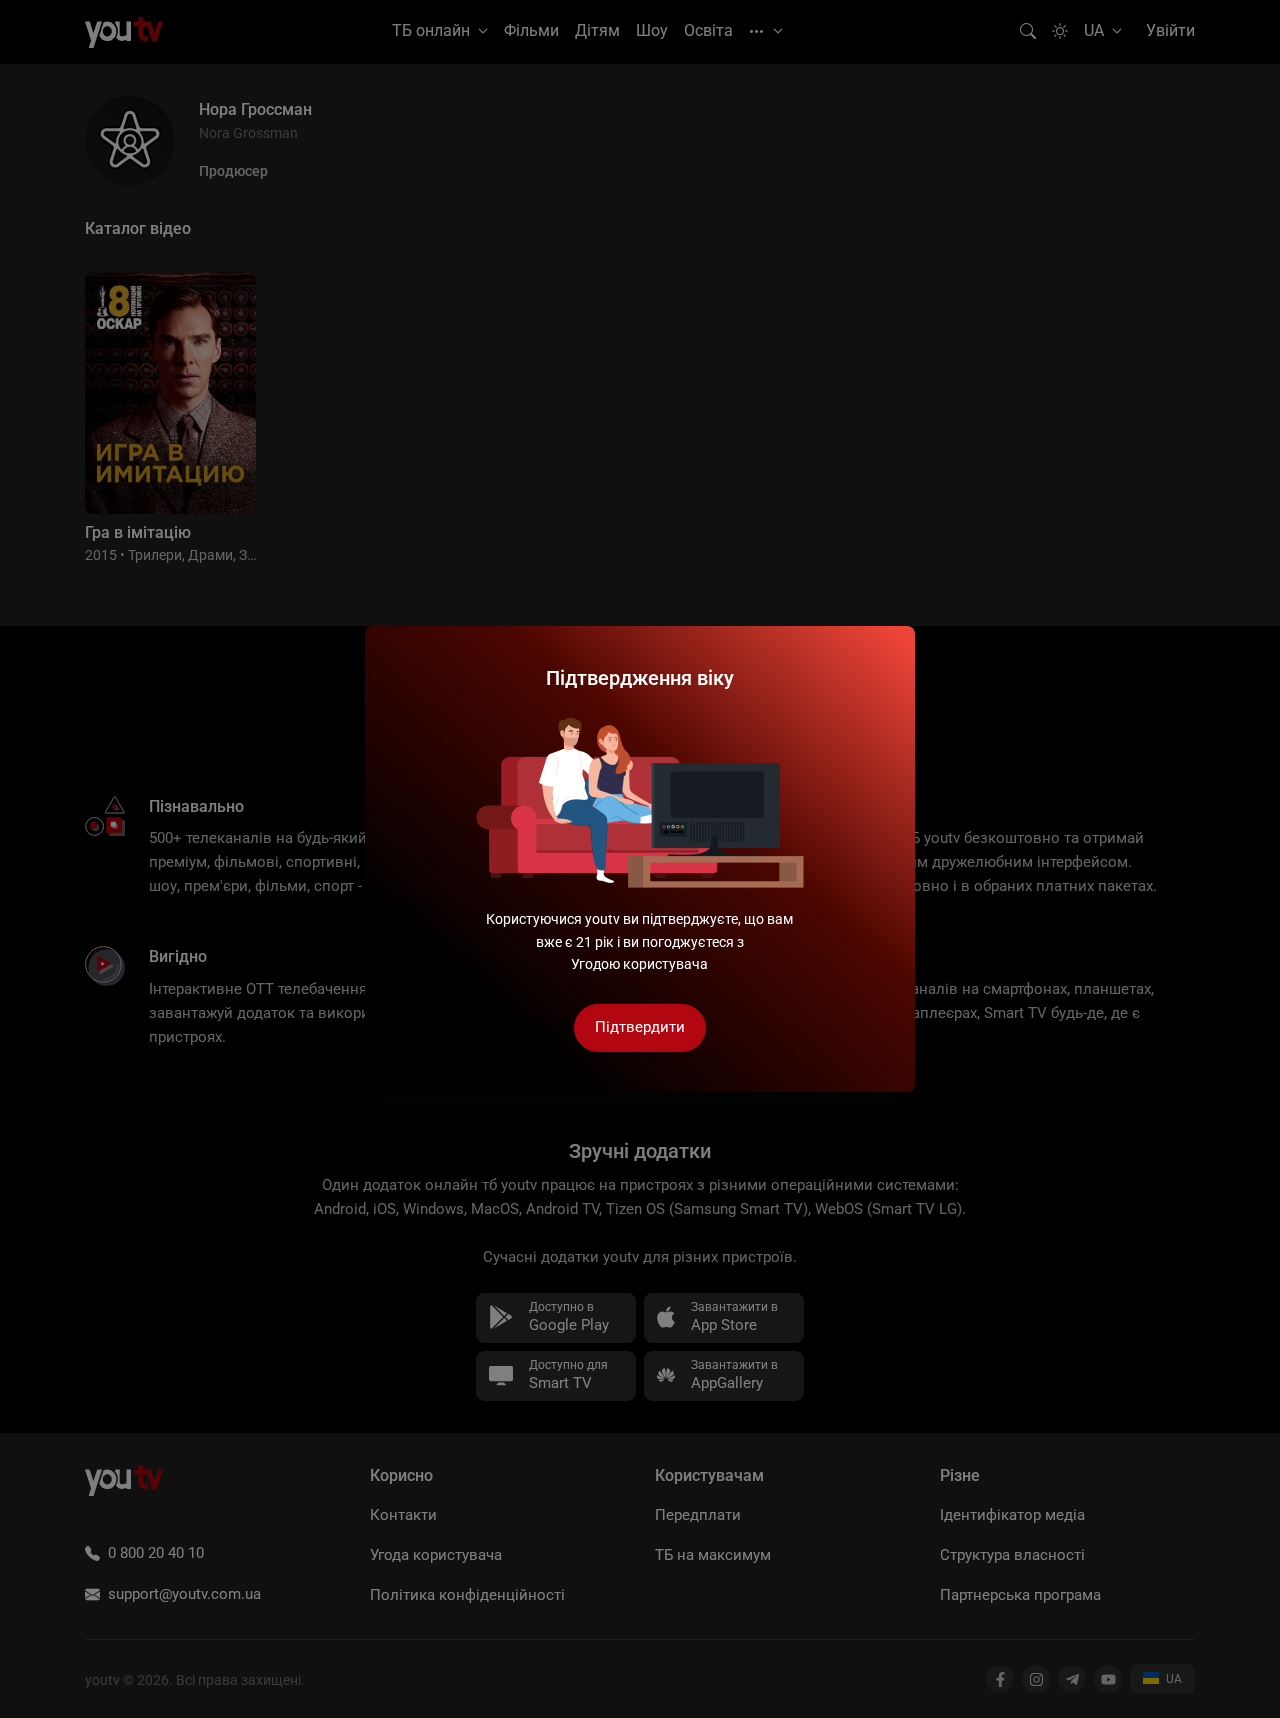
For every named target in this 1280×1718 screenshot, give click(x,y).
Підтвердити (640, 1027)
